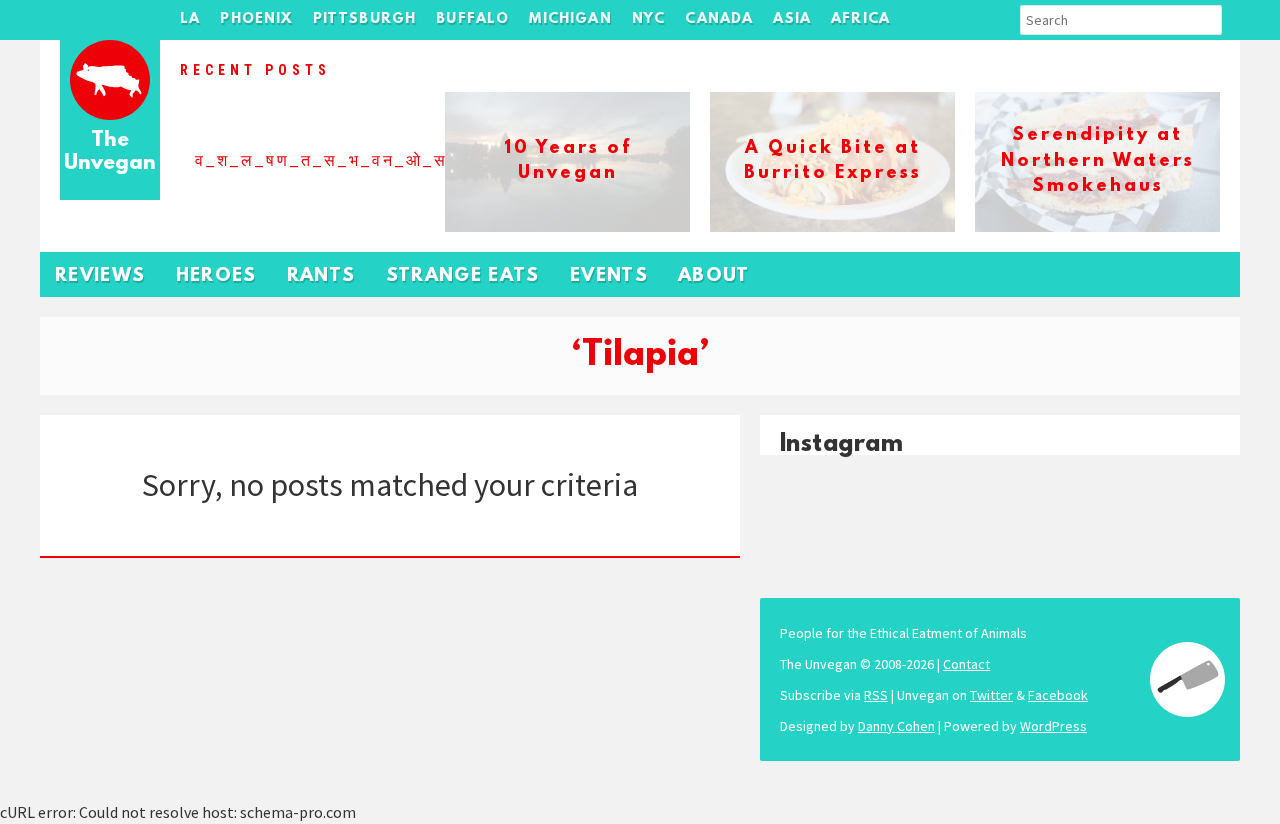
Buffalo (472, 19)
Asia (792, 19)
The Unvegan (110, 152)
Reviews (100, 276)
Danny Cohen (896, 726)
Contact (966, 664)
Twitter (991, 695)
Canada (719, 19)
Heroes (216, 276)
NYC (649, 19)
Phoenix (256, 19)
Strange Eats (463, 276)
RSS (876, 695)
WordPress (1053, 726)
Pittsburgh (365, 19)
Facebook (1058, 695)
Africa (860, 19)
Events (609, 276)
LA (190, 19)
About (714, 276)
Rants (321, 276)
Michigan (570, 19)
